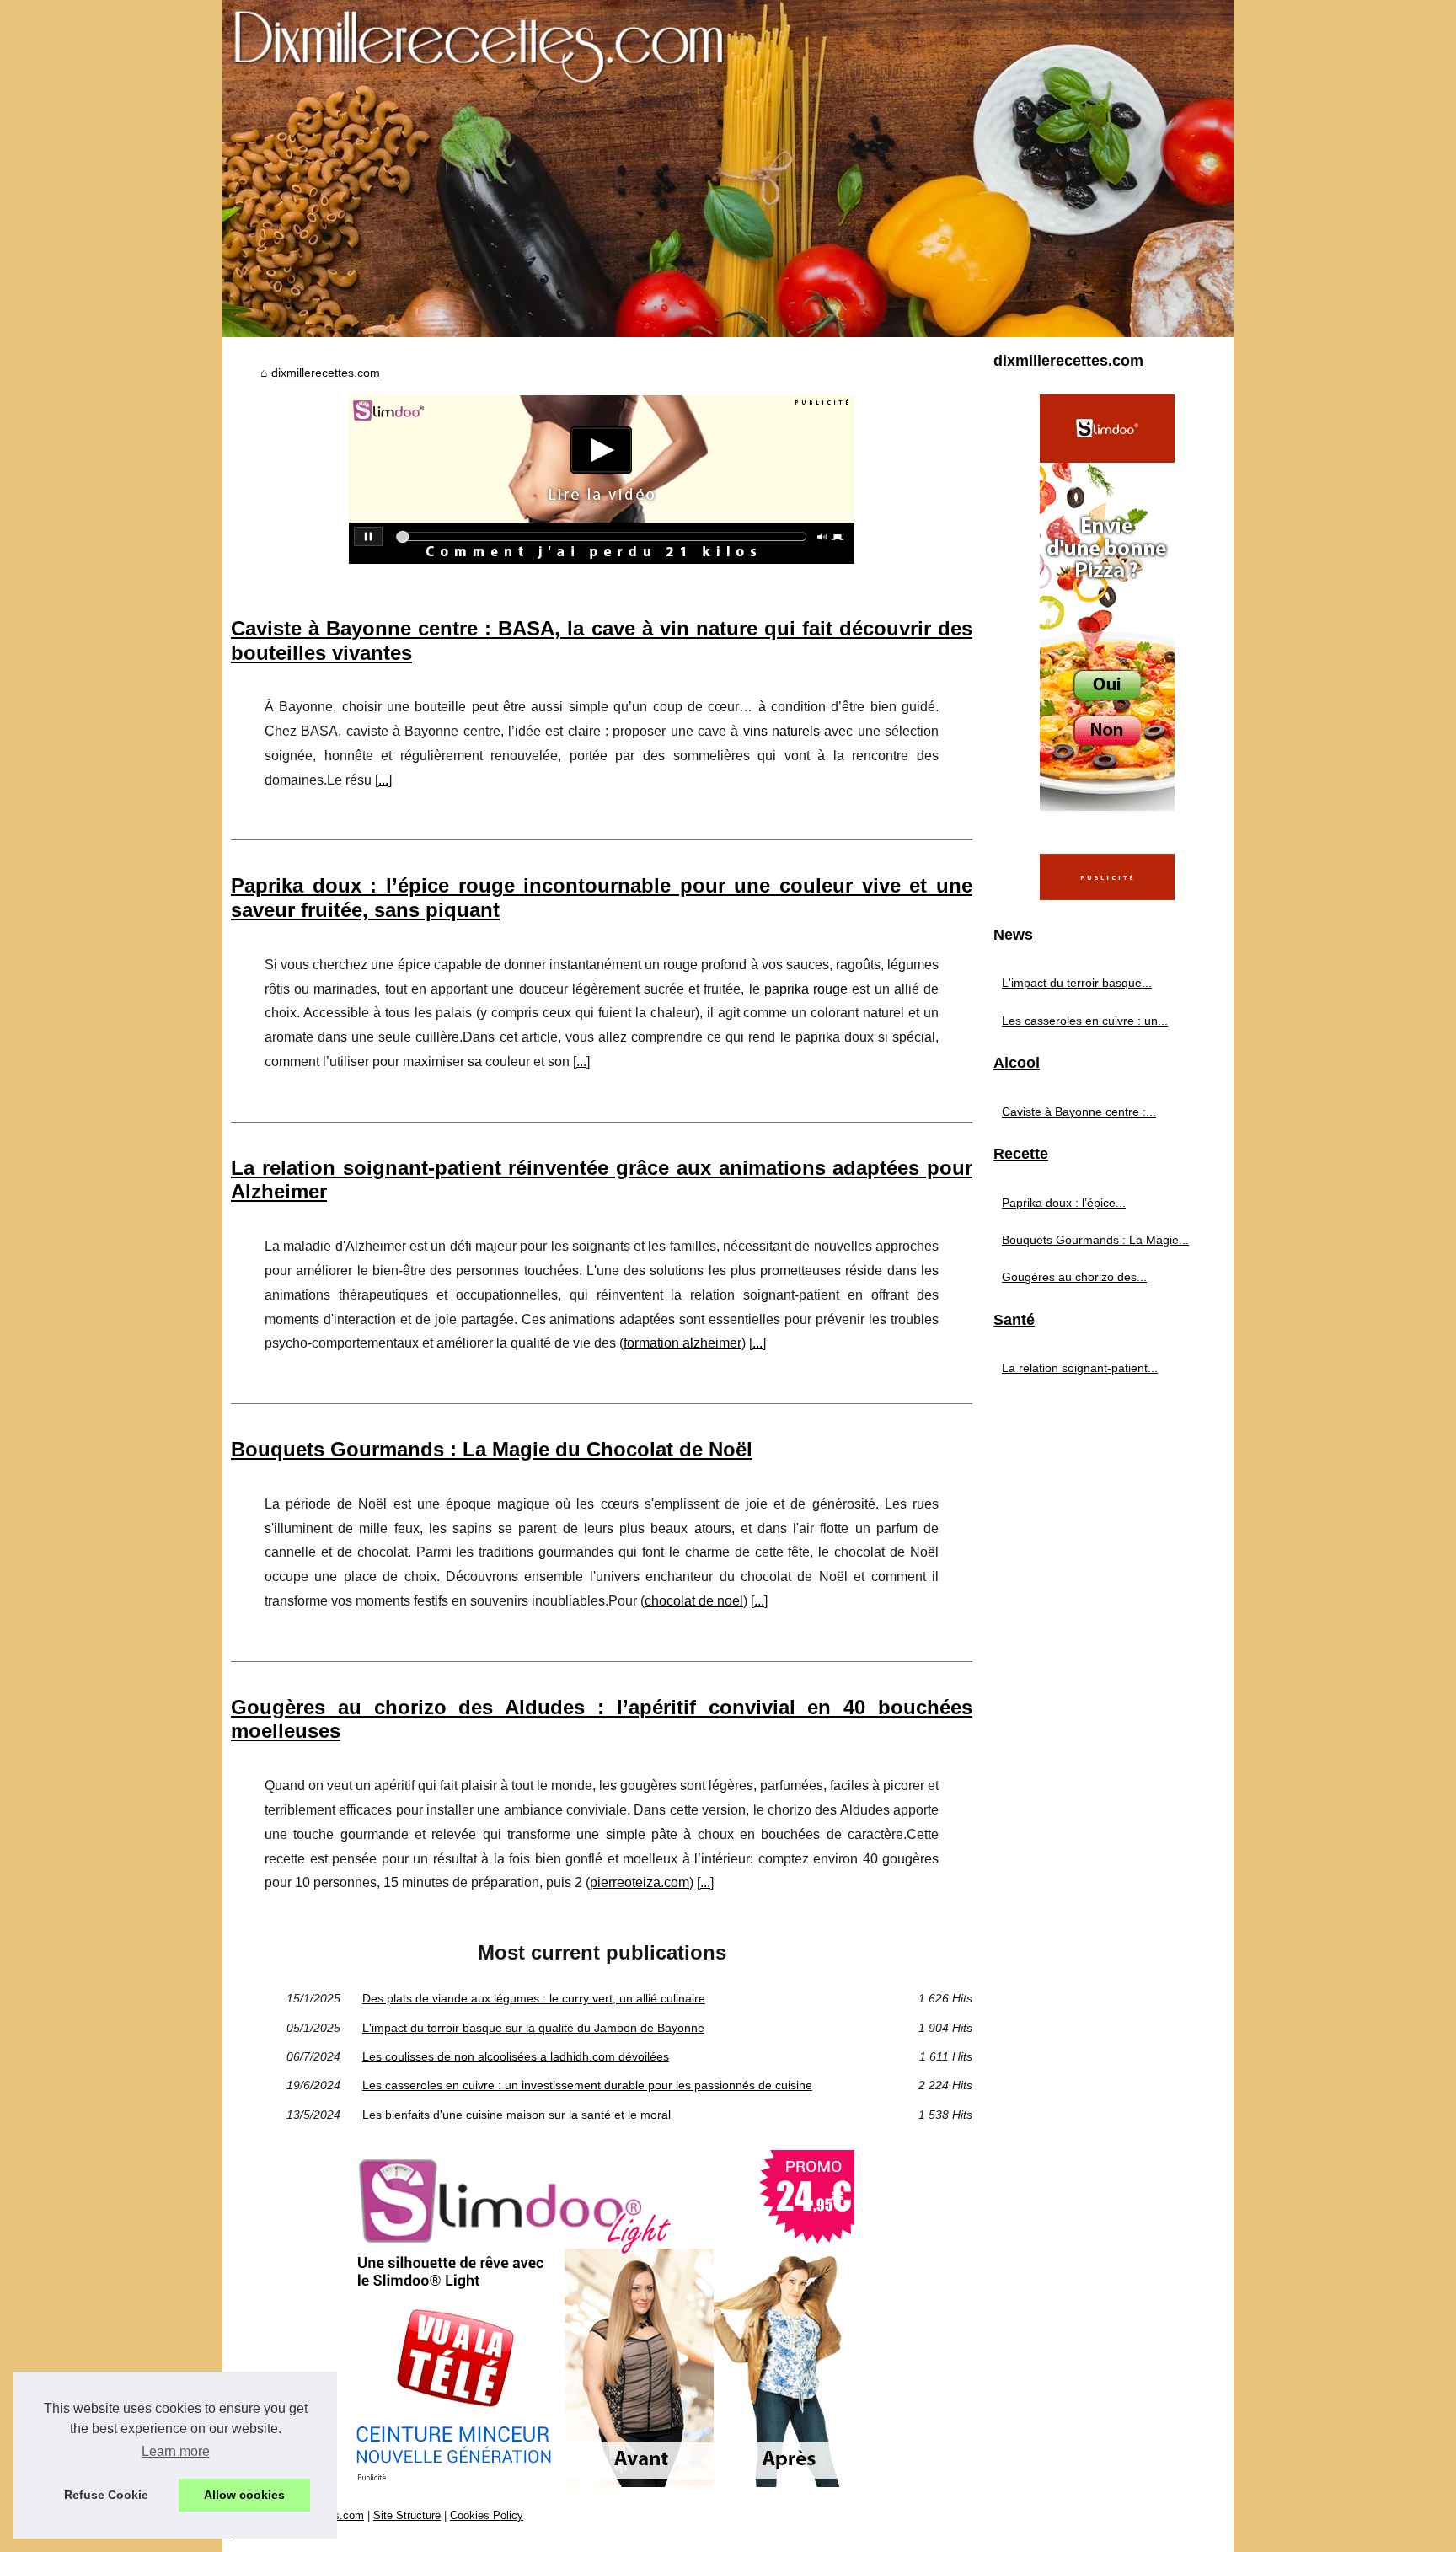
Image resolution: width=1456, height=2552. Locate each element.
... (383, 780)
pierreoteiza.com (640, 1882)
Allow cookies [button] (244, 2495)
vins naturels (782, 731)
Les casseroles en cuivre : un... (1085, 1021)
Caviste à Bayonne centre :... (1079, 1112)
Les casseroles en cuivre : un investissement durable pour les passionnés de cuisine (587, 2085)
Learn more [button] (176, 2451)
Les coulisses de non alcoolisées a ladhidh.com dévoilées (516, 2056)
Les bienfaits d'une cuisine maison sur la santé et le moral (517, 2115)
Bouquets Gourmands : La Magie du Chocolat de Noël (492, 1449)
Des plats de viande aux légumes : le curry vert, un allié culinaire (534, 1998)
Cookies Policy (487, 2515)
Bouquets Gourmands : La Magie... (1095, 1240)
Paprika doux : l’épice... (1064, 1203)
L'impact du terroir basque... (1077, 983)
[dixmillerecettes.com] (728, 169)
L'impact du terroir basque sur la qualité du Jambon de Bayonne (533, 2028)
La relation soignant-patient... (1080, 1368)
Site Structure (407, 2515)
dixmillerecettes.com (326, 373)
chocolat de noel (694, 1601)
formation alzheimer (682, 1343)
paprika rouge (806, 989)
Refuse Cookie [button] (106, 2495)
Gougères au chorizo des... (1074, 1277)
